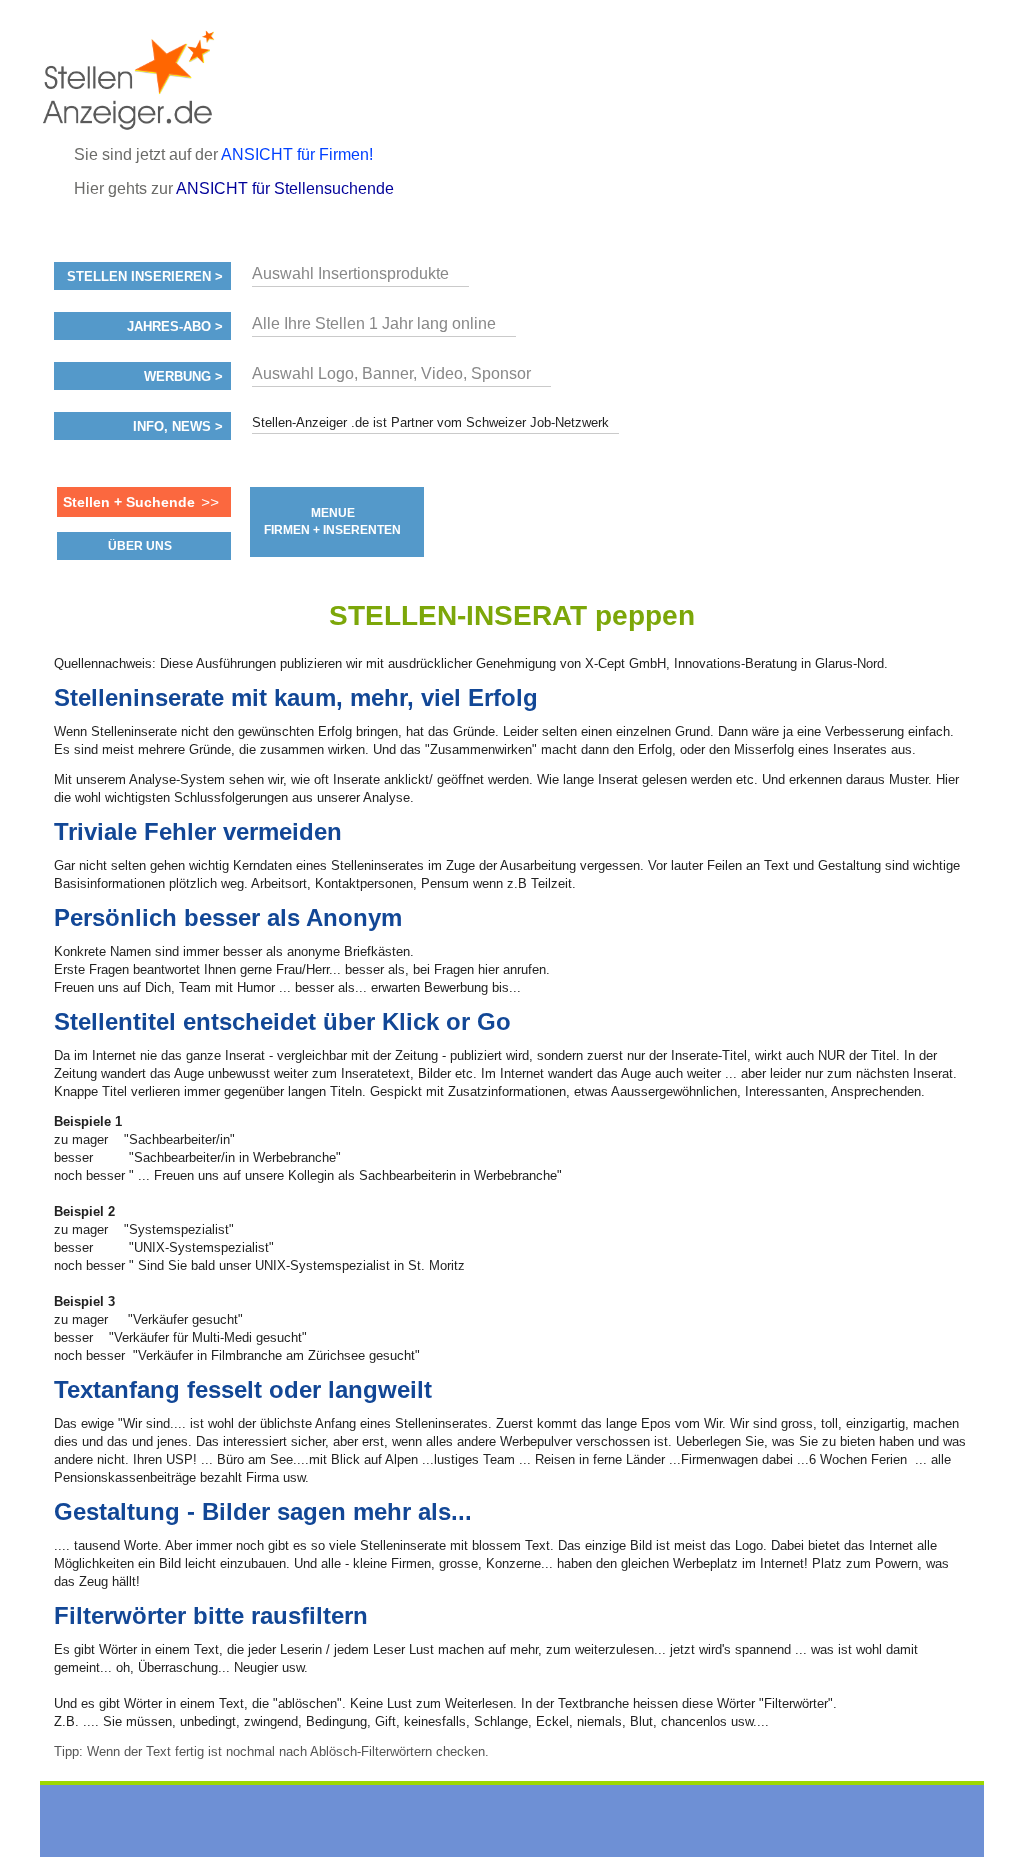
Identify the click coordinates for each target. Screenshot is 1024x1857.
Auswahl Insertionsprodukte (350, 273)
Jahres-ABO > (175, 327)
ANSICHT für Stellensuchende (285, 188)
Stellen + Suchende (129, 502)
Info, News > (178, 427)
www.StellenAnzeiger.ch (162, 80)
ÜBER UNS (140, 546)
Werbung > (183, 377)
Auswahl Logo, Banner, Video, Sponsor (391, 373)
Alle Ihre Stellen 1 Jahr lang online (374, 323)
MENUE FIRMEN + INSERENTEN (332, 521)
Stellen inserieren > (145, 277)
